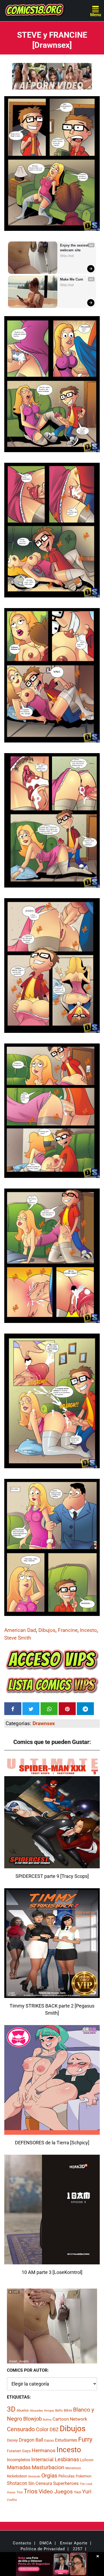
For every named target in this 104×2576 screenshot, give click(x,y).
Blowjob (33, 2419)
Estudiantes (66, 2440)
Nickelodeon (17, 2476)
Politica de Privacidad (43, 2549)
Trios (31, 2491)
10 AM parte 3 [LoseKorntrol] (52, 2272)
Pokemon (84, 2476)
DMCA (46, 2543)
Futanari (14, 2451)
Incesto (88, 1630)
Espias (49, 2441)
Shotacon (17, 2483)
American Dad (20, 1630)
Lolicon (87, 2460)
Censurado (21, 2429)
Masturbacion (48, 2467)
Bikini (68, 2410)
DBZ (54, 2430)
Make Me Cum (72, 279)
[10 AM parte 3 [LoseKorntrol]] (52, 2261)
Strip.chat (67, 256)
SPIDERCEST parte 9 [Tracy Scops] (52, 1876)
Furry (85, 2439)
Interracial (42, 2460)
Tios (20, 2492)
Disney (12, 2440)
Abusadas (36, 2411)
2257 (78, 2549)
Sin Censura (40, 2483)
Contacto (22, 2543)
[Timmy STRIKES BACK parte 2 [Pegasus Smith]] (52, 1995)
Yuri (87, 2492)
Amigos (49, 2411)
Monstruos (73, 2468)
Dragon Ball (31, 2440)
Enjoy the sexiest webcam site (75, 248)
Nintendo (34, 2477)
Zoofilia (12, 2500)
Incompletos (19, 2460)
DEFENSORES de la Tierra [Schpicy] (52, 2143)
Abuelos (23, 2410)
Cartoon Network (70, 2419)
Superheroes (66, 2483)
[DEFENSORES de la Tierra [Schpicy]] (52, 2131)
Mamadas (19, 2467)
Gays (26, 2451)
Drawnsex (44, 1723)
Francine (68, 1630)
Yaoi (77, 2492)
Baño (59, 2411)
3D (11, 2409)
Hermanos (44, 2450)
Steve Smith (18, 1638)
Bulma (47, 2420)
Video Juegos (56, 2492)
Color (42, 2429)
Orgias (49, 2476)
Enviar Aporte (74, 2543)
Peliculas (67, 2476)
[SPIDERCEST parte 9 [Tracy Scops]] (52, 1865)
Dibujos (47, 1630)
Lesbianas (67, 2459)
